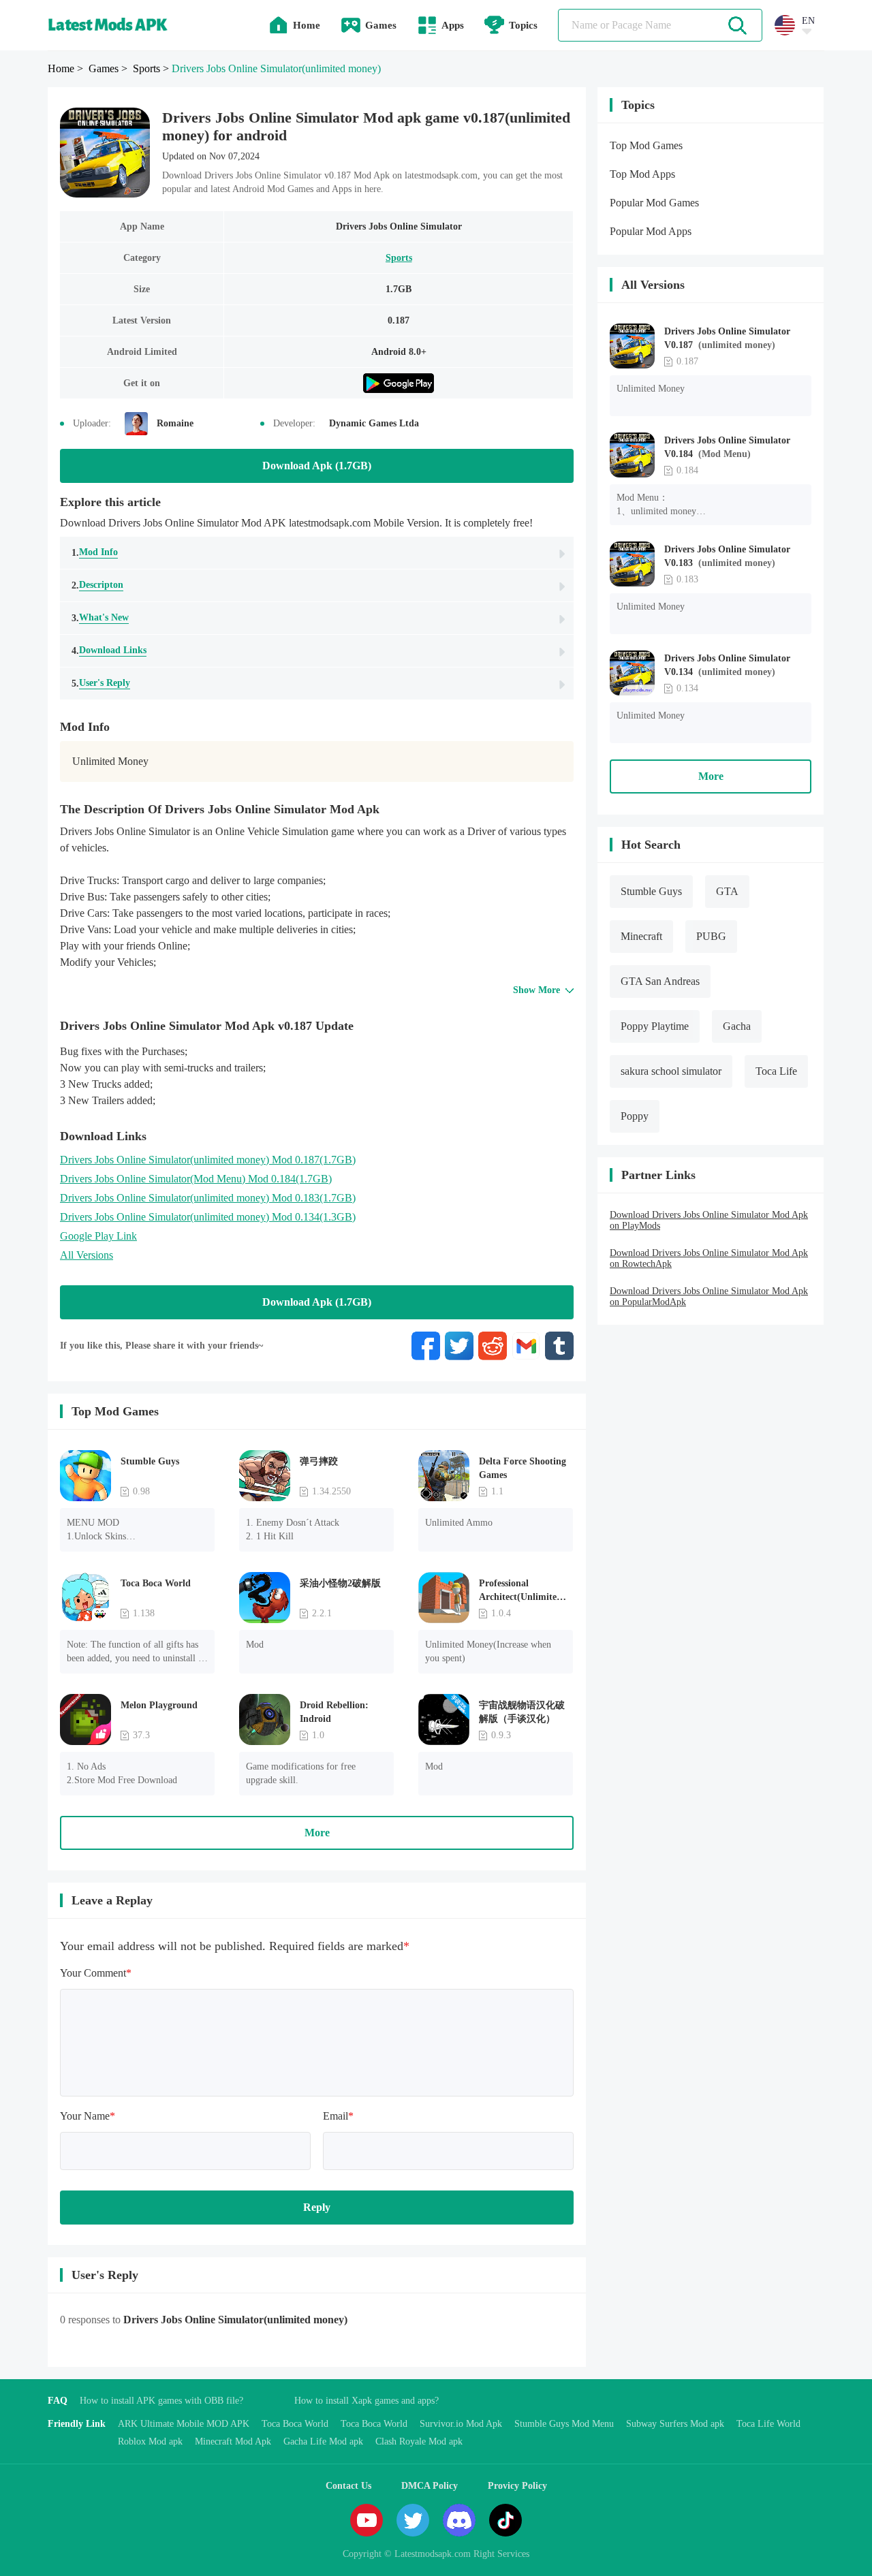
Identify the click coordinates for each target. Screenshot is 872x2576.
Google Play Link (98, 1236)
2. (97, 585)
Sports (399, 258)
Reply (317, 2207)
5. (101, 683)
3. (100, 618)
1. (95, 552)
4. (109, 650)
